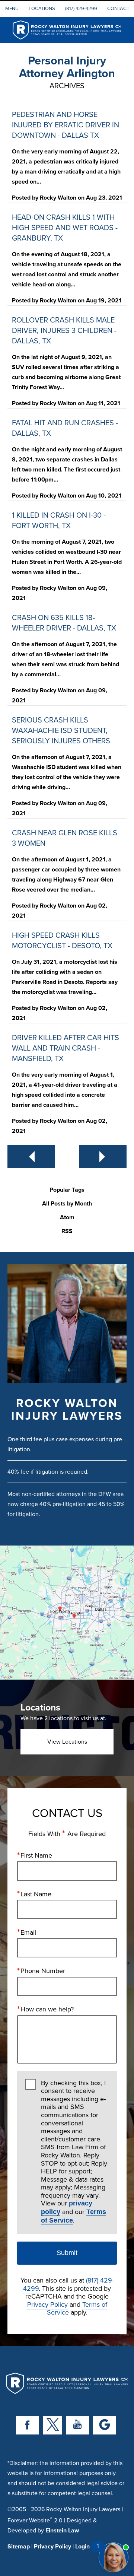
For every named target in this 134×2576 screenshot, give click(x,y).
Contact (118, 8)
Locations (42, 8)
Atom (67, 1218)
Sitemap (19, 2546)
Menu (12, 8)
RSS (67, 1231)
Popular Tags (67, 1190)
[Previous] (31, 1157)
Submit (67, 2253)
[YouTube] (77, 2425)
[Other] (105, 2425)
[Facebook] (28, 2425)
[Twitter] (53, 2425)
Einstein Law (62, 2530)
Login (82, 2546)
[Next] (103, 1157)
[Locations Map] (67, 1612)
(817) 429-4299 (81, 8)
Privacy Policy (47, 2304)
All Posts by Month (67, 1204)
